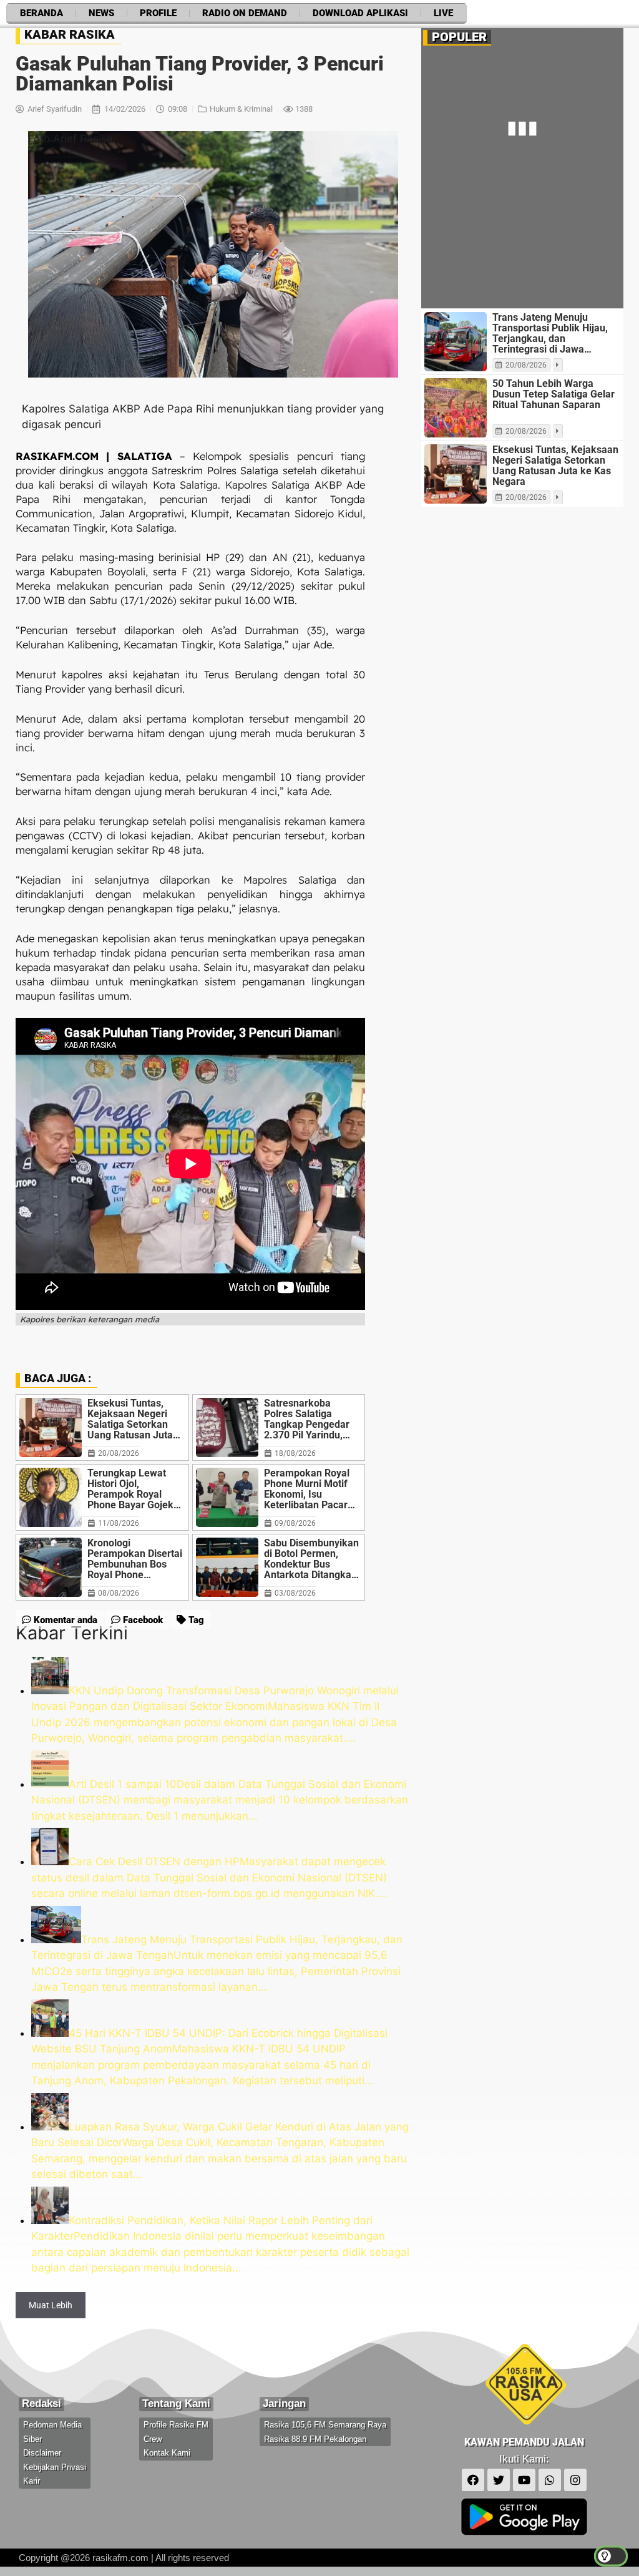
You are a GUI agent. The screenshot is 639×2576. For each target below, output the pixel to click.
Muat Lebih (51, 2305)
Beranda (41, 13)
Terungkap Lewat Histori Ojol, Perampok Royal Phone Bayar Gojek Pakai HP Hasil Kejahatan (130, 1489)
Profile (158, 13)
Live (443, 13)
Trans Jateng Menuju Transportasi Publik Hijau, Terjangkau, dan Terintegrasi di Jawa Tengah (550, 333)
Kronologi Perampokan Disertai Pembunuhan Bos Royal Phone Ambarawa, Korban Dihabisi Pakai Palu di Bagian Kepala (135, 1559)
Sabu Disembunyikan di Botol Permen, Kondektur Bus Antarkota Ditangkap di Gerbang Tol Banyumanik (311, 1559)
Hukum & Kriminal (241, 109)
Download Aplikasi (360, 13)
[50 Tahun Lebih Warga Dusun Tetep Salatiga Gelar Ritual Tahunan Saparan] (456, 408)
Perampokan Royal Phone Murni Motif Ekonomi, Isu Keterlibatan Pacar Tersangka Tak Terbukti (307, 1489)
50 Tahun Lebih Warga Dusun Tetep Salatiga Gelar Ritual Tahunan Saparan (554, 394)
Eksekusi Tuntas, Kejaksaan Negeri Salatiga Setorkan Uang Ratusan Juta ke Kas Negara (130, 1419)
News (101, 13)
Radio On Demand (245, 13)
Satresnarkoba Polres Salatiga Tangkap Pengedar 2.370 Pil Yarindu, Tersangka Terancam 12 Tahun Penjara (312, 1419)
